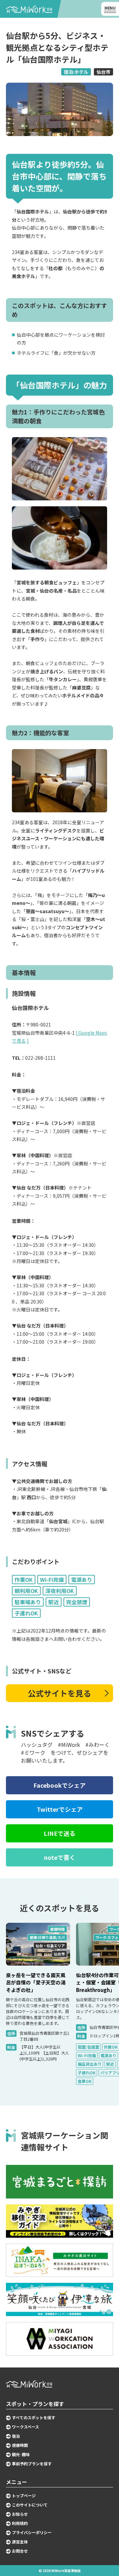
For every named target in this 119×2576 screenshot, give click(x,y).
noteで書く (60, 1857)
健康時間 (58, 1929)
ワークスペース (25, 2427)
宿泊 (16, 2436)
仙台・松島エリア (50, 1946)
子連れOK (87, 2072)
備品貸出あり (90, 2064)
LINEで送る (59, 1833)
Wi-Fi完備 (87, 2055)
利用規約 (20, 2523)
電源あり (108, 2055)
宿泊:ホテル (76, 72)
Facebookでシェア (59, 1785)
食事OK (85, 2081)
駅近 (110, 2064)
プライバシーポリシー (32, 2533)
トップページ (24, 2496)
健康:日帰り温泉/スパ (47, 1937)
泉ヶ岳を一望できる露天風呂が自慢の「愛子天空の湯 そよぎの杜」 (36, 1982)
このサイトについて (30, 2505)
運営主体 (20, 2542)
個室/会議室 (88, 2047)
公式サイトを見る (59, 1693)
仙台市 (103, 72)
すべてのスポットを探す (34, 2418)
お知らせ (20, 2514)
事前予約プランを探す (32, 2464)
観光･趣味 (21, 2454)
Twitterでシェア (60, 1809)
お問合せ (20, 2551)
